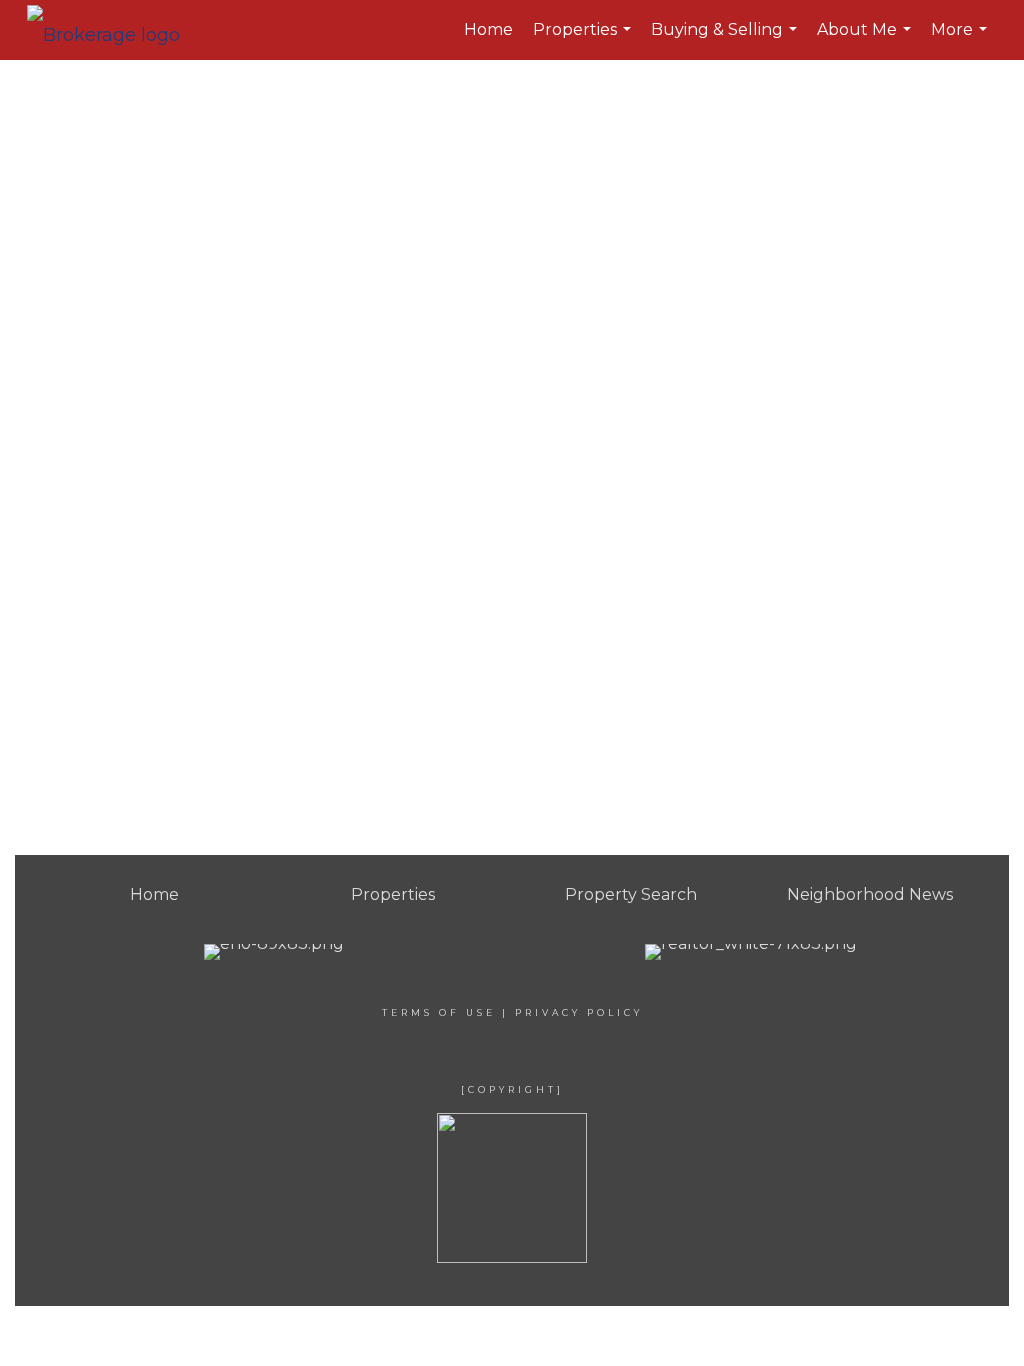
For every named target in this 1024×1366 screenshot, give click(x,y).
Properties (584, 40)
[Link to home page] (113, 30)
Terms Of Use (439, 1012)
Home (488, 29)
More (961, 40)
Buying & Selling (726, 40)
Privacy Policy (579, 1012)
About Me (866, 40)
